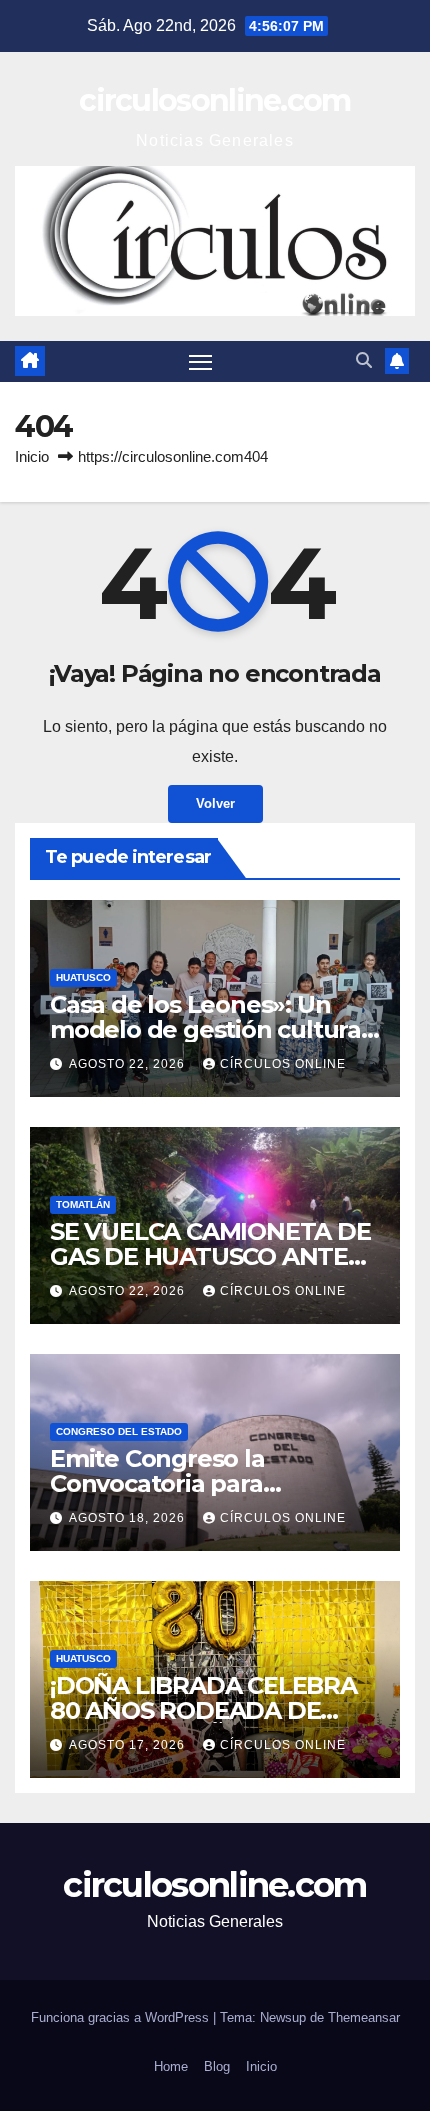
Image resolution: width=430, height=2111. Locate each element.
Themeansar (364, 2017)
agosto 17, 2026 (129, 1745)
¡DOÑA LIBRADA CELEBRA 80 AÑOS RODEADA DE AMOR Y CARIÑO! (203, 1710)
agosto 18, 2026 (129, 1518)
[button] (364, 360)
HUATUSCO (83, 977)
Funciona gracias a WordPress (122, 2017)
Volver (215, 803)
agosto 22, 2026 (129, 1064)
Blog (217, 2066)
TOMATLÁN (83, 1204)
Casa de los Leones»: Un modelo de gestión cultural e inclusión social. (209, 1029)
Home (171, 2066)
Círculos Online (283, 1064)
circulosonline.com (214, 100)
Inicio (32, 456)
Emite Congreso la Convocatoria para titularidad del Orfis (164, 1483)
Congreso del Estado (119, 1431)
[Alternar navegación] (201, 362)
